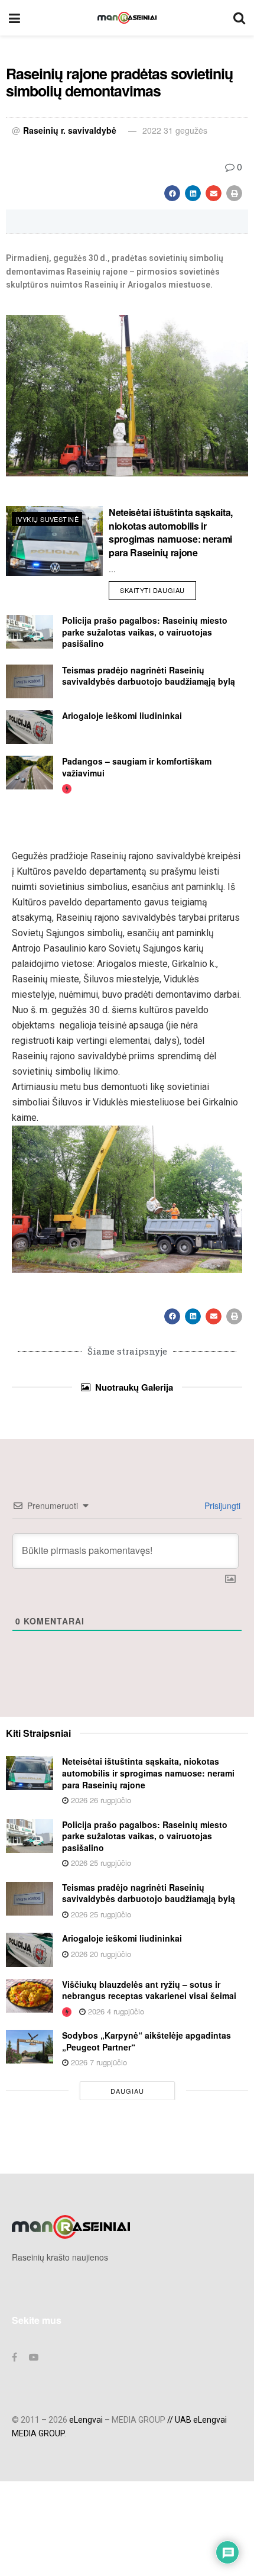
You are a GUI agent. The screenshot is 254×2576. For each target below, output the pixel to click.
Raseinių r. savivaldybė (70, 130)
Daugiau (127, 2091)
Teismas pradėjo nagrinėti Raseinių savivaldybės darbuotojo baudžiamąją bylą (149, 676)
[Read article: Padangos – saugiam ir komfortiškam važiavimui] (30, 773)
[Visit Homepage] (127, 18)
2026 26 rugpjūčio (100, 1800)
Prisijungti (221, 1505)
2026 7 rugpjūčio (98, 2062)
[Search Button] (239, 18)
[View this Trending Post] (67, 788)
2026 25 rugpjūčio (100, 1863)
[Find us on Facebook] (14, 2357)
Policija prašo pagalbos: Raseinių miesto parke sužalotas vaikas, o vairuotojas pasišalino (145, 632)
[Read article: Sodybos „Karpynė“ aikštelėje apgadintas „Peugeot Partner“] (30, 2047)
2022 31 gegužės (175, 130)
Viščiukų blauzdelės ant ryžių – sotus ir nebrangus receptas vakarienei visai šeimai (149, 1990)
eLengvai (86, 2420)
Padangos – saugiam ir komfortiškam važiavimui (137, 767)
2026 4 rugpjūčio (115, 2011)
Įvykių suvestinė (47, 519)
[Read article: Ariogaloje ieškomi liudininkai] (30, 727)
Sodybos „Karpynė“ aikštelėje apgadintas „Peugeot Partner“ (146, 2041)
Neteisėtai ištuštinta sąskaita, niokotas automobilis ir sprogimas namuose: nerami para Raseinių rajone (171, 532)
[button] (172, 193)
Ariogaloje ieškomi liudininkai (122, 715)
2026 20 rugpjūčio (100, 1954)
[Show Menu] (14, 18)
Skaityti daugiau (158, 588)
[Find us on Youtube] (34, 2357)
